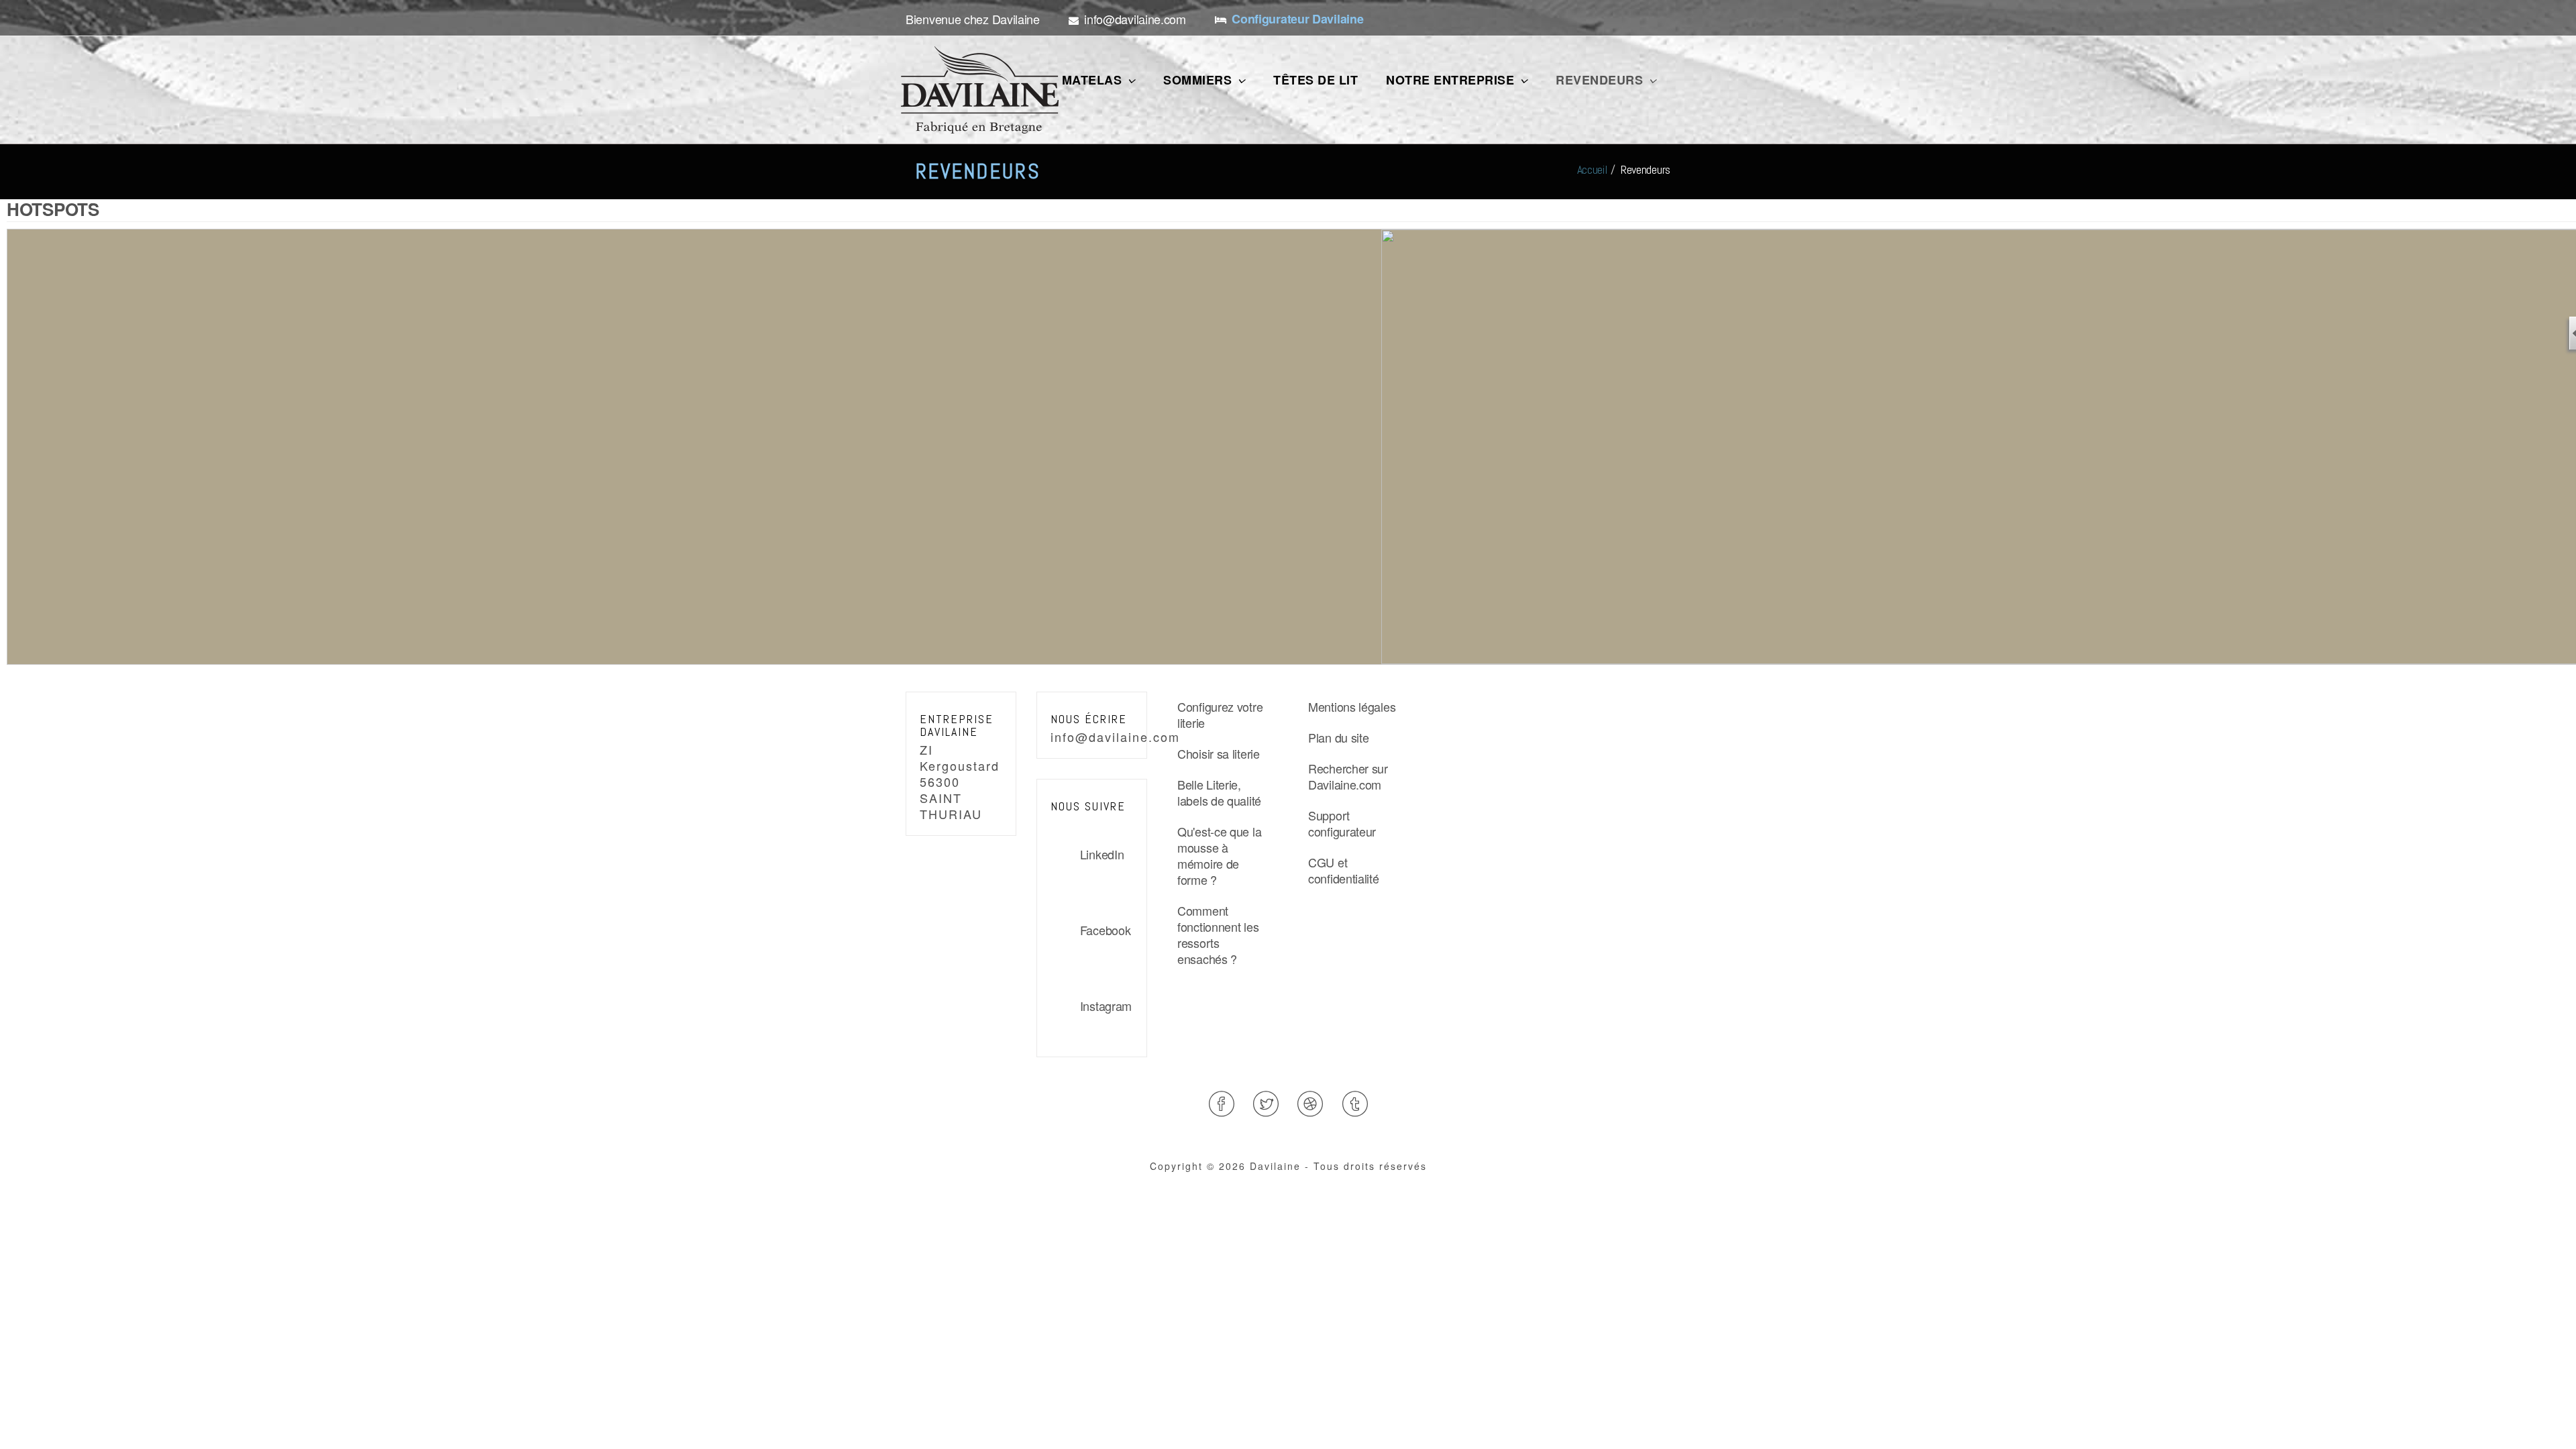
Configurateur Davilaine (1297, 19)
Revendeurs (1601, 80)
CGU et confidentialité (1344, 870)
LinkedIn (1102, 854)
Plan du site (1338, 737)
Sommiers (1199, 80)
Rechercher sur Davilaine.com (1348, 776)
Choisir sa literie (1219, 753)
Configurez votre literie (1220, 714)
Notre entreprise (1452, 80)
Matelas (1094, 80)
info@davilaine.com (1115, 737)
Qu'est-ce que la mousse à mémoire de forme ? (1219, 855)
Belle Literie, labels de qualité (1219, 792)
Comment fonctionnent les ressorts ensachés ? (1218, 934)
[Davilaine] (980, 90)
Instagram (1106, 1006)
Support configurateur (1342, 823)
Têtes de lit (1316, 80)
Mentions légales (1352, 706)
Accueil (1592, 169)
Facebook (1105, 930)
